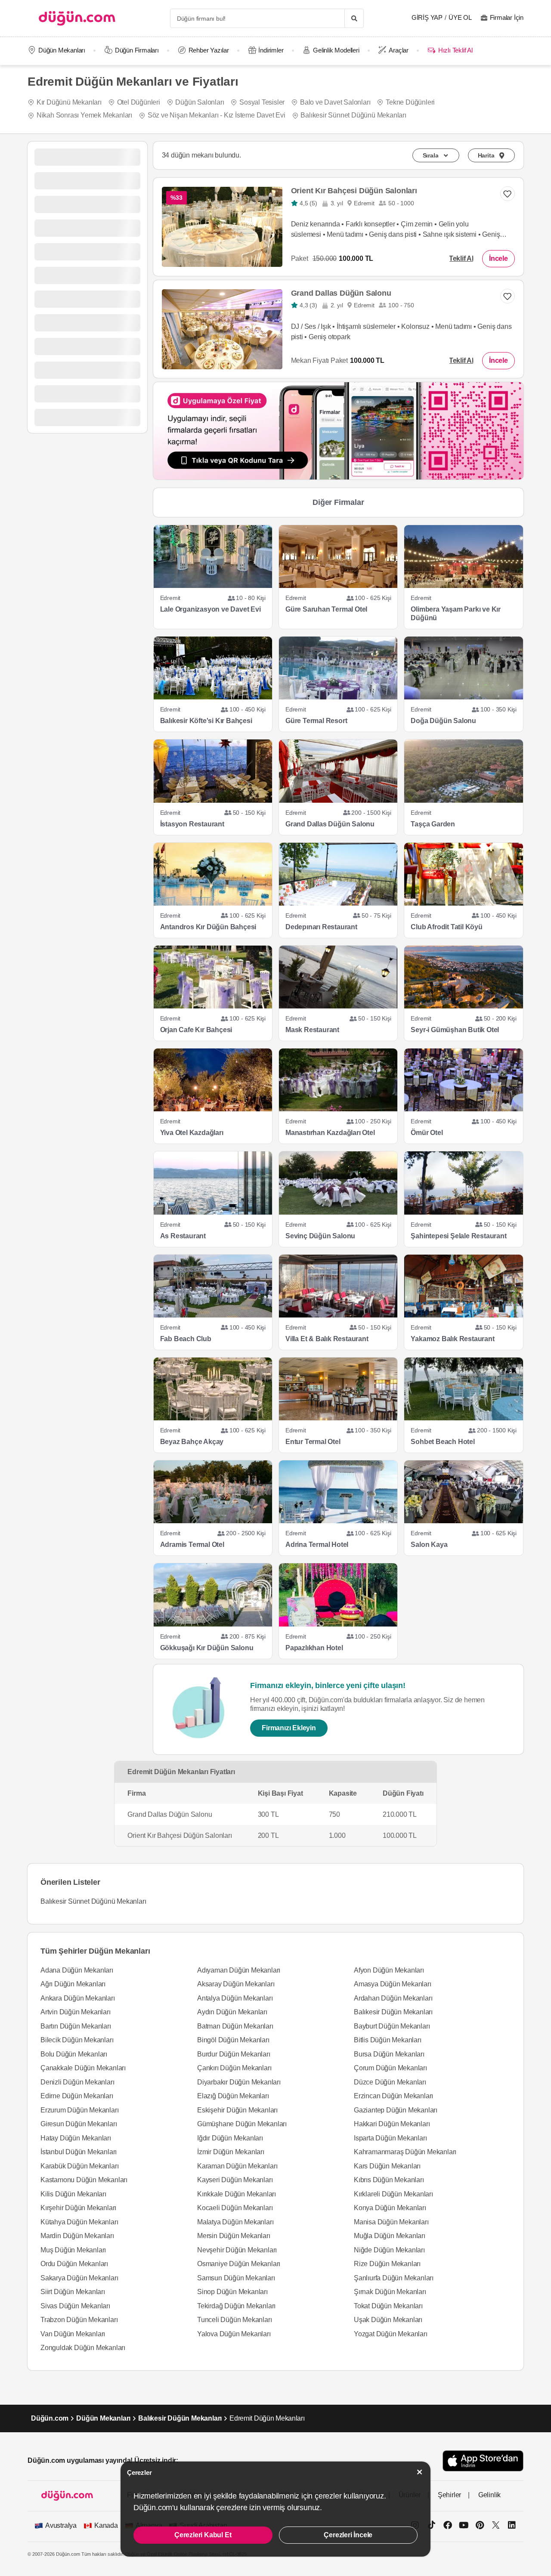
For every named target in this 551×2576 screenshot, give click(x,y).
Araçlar (399, 50)
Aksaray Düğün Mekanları (236, 1984)
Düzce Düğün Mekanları (390, 2082)
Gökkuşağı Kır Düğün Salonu (207, 1648)
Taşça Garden (433, 824)
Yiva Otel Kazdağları (192, 1133)
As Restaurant (183, 1236)
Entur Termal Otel (313, 1442)
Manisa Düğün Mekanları (391, 2222)
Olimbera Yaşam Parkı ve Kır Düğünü (456, 614)
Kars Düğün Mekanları (387, 2166)
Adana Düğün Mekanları (77, 1970)
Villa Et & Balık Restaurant (327, 1339)
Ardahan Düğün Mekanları (393, 1998)
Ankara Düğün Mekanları (78, 1998)
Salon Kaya (429, 1545)
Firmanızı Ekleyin (289, 1728)
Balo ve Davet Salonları (335, 102)
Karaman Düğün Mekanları (237, 2166)
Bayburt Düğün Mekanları (392, 2026)
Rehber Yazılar (209, 50)
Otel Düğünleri (139, 102)
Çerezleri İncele (348, 2535)
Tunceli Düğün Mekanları (234, 2320)
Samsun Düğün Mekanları (236, 2278)
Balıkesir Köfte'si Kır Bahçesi (206, 721)
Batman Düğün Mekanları (235, 2026)
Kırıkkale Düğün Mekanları (237, 2194)
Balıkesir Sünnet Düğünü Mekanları (353, 115)
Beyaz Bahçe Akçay (192, 1442)
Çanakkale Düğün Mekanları (83, 2068)
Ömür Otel (427, 1133)
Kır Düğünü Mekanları (69, 102)
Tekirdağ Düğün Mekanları (236, 2306)
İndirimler (271, 50)
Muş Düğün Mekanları (73, 2250)
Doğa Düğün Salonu (443, 721)
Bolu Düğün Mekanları (74, 2054)
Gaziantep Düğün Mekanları (396, 2110)
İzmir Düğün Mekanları (231, 2152)
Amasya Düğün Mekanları (393, 1984)
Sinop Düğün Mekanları (232, 2292)
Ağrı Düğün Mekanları (73, 1984)
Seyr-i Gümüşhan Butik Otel (455, 1030)
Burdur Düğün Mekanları (234, 2054)
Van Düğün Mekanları (73, 2334)
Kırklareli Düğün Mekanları (393, 2194)
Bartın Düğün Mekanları (76, 2026)
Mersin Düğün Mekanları (234, 2236)
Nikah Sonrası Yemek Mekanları (84, 115)
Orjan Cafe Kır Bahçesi (196, 1030)
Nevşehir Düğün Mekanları (237, 2250)
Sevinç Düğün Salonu (320, 1236)
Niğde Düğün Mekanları (389, 2250)
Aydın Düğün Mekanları (232, 2012)
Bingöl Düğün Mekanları (233, 2040)
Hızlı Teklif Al (455, 50)
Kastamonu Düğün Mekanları (84, 2180)
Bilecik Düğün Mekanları (77, 2040)
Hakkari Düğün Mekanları (392, 2124)
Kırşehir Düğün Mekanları (78, 2208)
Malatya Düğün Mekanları (235, 2222)
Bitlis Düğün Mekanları (388, 2040)
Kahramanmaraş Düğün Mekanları (405, 2152)
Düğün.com (50, 2418)
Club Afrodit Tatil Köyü (446, 927)
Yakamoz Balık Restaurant (452, 1339)
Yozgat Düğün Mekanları (391, 2334)
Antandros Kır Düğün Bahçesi (208, 927)
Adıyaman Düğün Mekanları (239, 1970)
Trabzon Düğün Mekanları (79, 2320)
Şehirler (449, 2495)
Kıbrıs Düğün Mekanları (389, 2180)
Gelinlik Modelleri (336, 50)
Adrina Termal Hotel (317, 1545)
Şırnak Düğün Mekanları (390, 2292)
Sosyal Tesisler (262, 102)
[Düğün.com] (77, 18)
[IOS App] (483, 2461)
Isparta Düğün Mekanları (390, 2138)
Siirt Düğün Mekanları (73, 2292)
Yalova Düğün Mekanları (234, 2334)
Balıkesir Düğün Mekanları (393, 2012)
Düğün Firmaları (137, 50)
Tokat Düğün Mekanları (388, 2306)
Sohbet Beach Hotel (443, 1442)
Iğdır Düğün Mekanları (230, 2138)
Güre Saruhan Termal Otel (326, 609)
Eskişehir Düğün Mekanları (237, 2110)
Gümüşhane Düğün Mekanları (242, 2124)
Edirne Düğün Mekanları (77, 2096)
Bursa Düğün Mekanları (389, 2054)
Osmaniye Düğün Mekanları (239, 2264)
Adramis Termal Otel (192, 1545)
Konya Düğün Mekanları (390, 2208)
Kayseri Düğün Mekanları (235, 2180)
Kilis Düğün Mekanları (73, 2194)
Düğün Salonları (200, 102)
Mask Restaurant (312, 1030)
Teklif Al (461, 258)
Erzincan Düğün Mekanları (393, 2096)
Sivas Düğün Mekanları (75, 2306)
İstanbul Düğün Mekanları (79, 2152)
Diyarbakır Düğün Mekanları (239, 2082)
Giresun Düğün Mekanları (79, 2124)
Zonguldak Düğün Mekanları (83, 2348)
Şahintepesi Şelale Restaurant (458, 1236)
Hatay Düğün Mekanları (76, 2138)
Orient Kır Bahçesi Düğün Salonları (354, 191)
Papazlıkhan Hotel (314, 1648)
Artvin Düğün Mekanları (76, 2012)
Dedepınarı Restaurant (321, 927)
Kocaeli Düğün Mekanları (235, 2208)
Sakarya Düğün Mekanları (79, 2278)
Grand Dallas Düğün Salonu (341, 293)
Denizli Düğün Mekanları (77, 2082)
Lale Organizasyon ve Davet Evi (210, 609)
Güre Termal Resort (316, 721)
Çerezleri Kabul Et (203, 2535)
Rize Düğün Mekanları (387, 2264)
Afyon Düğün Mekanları (389, 1970)
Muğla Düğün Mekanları (390, 2236)
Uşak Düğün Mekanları (388, 2320)
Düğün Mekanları (62, 50)
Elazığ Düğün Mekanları (233, 2096)
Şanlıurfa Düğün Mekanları (394, 2278)
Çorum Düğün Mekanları (390, 2068)
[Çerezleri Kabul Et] (420, 2472)
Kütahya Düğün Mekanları (79, 2222)
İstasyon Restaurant (192, 824)
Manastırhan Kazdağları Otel (330, 1133)
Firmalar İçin (507, 17)
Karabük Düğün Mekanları (79, 2166)
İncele (498, 258)
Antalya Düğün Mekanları (235, 1998)
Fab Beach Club (186, 1339)
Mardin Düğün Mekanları (77, 2236)
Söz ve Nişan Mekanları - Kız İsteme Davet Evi (217, 115)
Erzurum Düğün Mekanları (79, 2110)
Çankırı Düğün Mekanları (234, 2068)
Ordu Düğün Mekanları (74, 2264)
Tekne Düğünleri (410, 102)
